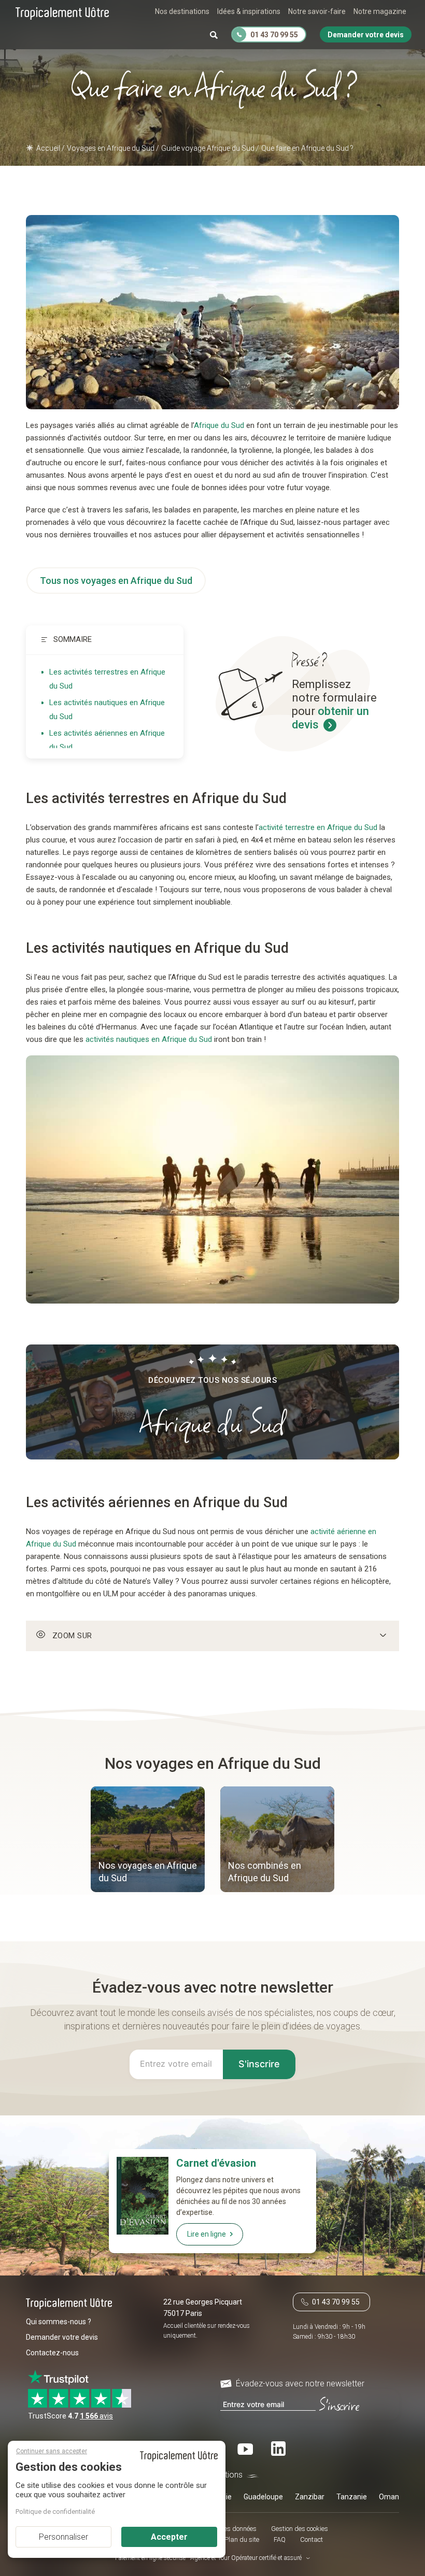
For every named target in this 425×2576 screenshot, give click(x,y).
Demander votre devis (62, 2337)
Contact (311, 2539)
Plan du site (242, 2539)
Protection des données (223, 2529)
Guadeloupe (263, 2497)
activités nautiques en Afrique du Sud (149, 1039)
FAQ (280, 2539)
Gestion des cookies (300, 2529)
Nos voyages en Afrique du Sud (148, 1872)
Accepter (169, 2537)
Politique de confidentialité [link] (55, 2511)
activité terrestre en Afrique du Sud (318, 827)
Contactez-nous (52, 2353)
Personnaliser (63, 2537)
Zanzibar (310, 2497)
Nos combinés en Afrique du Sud (265, 1872)
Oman (389, 2497)
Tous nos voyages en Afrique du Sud (116, 581)
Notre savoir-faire (317, 11)
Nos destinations (182, 11)
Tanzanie (352, 2497)
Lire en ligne (207, 2234)
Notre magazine (380, 11)
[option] (148, 1841)
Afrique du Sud (219, 425)
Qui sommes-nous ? (59, 2322)
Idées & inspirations (249, 11)
